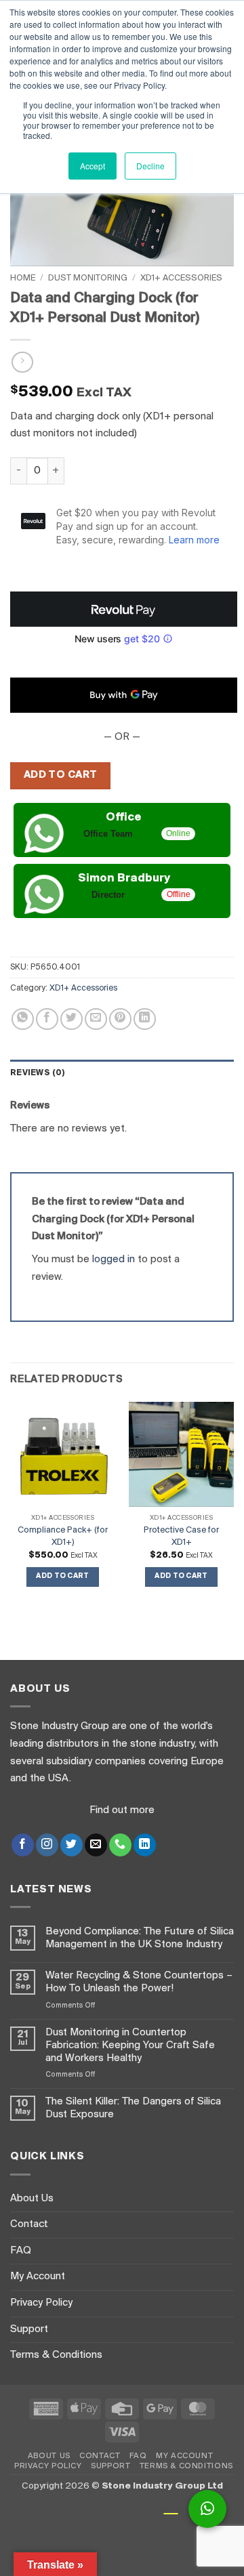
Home (23, 278)
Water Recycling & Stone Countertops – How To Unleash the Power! (139, 1982)
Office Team (108, 834)
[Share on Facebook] (47, 1019)
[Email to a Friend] (96, 1019)
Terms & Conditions (56, 2355)
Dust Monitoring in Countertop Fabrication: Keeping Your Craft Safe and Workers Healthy (130, 2045)
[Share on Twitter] (72, 1019)
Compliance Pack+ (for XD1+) (63, 1536)
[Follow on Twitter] (72, 1845)
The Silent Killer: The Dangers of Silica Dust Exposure (133, 2108)
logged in (114, 1260)
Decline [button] (150, 166)
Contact (29, 2224)
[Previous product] (22, 362)
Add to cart (61, 775)
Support (29, 2329)
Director (108, 895)
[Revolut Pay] (124, 609)
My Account (38, 2277)
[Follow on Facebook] (23, 1845)
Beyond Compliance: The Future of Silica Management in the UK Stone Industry (140, 1938)
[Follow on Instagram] (47, 1845)
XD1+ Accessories (181, 278)
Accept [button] (93, 166)
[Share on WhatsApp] (23, 1019)
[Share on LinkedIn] (145, 1019)
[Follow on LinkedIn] (145, 1845)
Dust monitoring (88, 278)
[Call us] (120, 1845)
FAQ (21, 2251)
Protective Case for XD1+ (181, 1536)
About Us (32, 2199)
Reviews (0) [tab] (38, 1073)
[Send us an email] (96, 1845)
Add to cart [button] (63, 1576)
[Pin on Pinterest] (120, 1019)
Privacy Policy (41, 2303)
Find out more (122, 1810)
